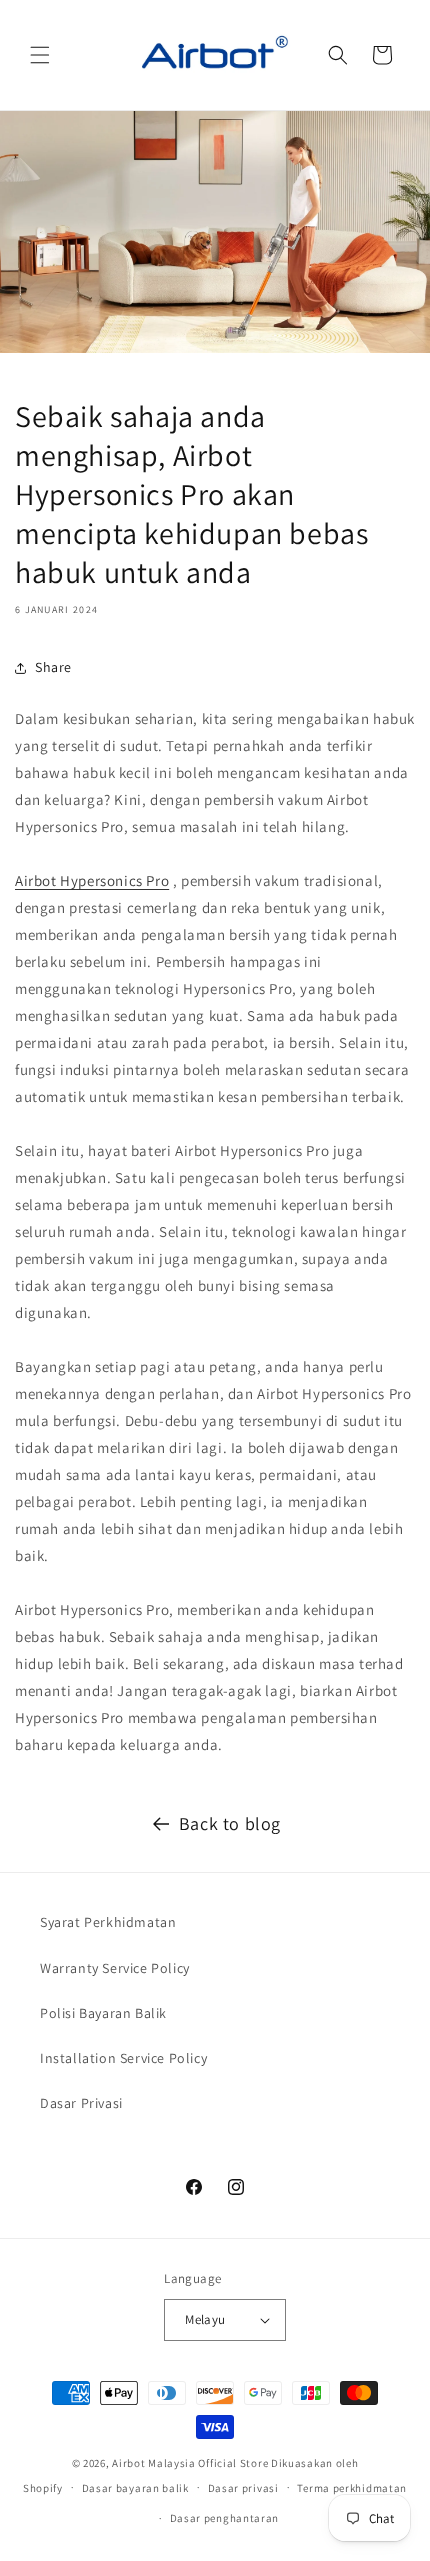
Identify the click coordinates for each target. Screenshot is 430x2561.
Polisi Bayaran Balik (103, 2013)
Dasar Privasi (81, 2103)
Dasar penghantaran (225, 2518)
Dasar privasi (243, 2488)
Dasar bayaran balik (135, 2488)
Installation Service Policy (123, 2058)
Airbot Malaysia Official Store (190, 2463)
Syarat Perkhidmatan (108, 1922)
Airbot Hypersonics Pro (92, 880)
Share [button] (53, 667)
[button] (40, 55)
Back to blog (230, 1823)
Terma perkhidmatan (352, 2488)
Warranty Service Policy (115, 1968)
